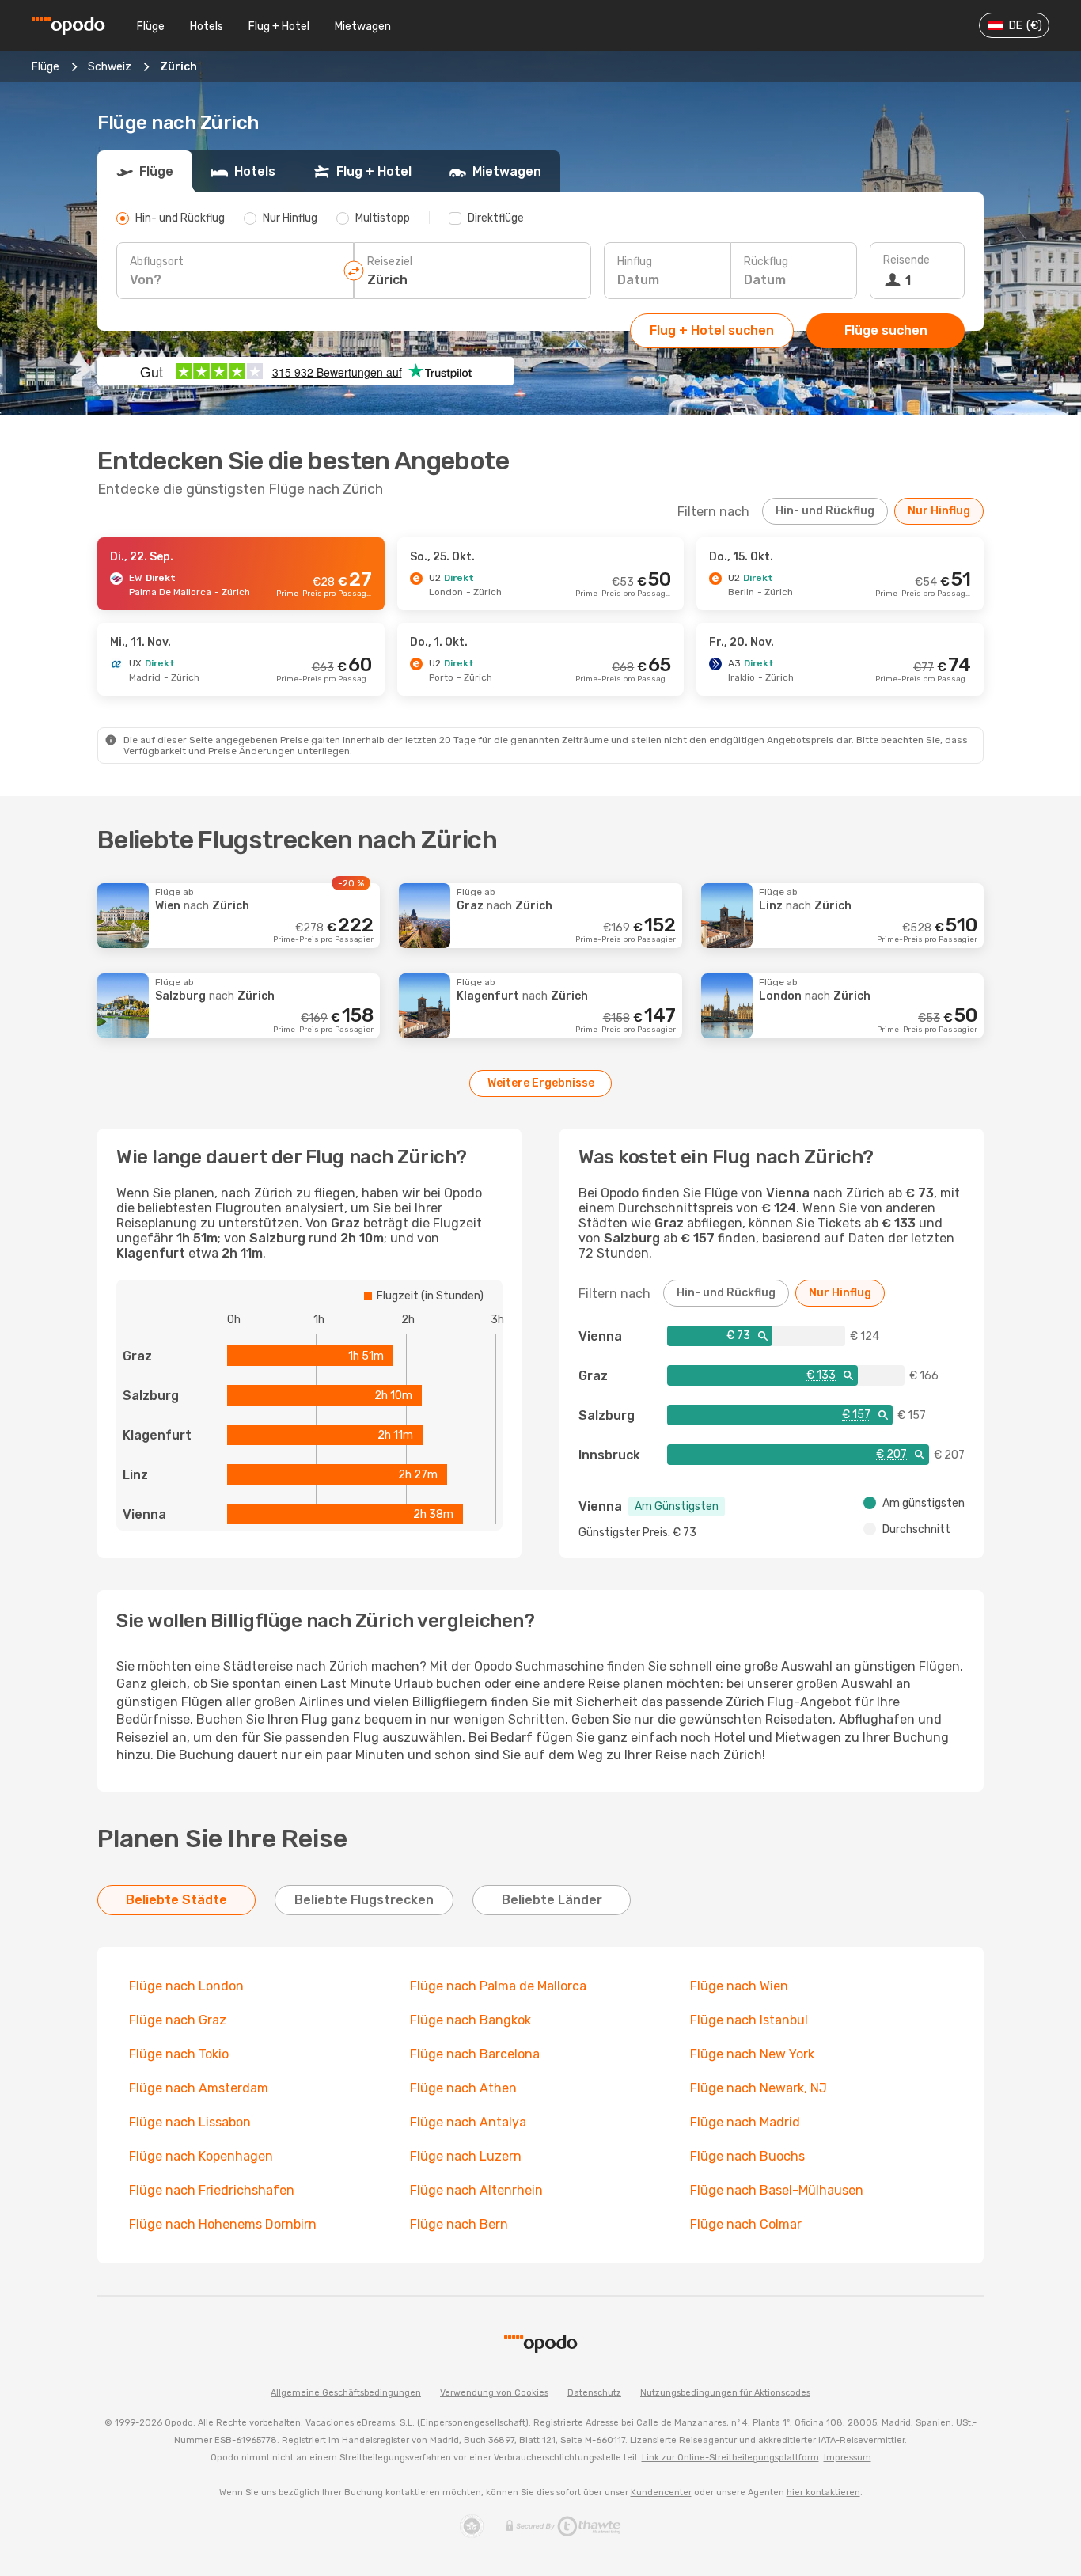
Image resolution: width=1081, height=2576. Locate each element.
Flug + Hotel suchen (712, 330)
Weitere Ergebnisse (541, 1083)
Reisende (907, 260)
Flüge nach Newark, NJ (759, 2088)
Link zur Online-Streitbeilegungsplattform (730, 2458)
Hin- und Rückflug (825, 511)
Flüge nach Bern (459, 2224)
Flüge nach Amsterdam (199, 2088)
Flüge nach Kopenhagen (201, 2156)
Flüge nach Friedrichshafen (212, 2190)
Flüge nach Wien (739, 1986)
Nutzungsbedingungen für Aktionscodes (725, 2393)
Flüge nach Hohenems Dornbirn (223, 2224)
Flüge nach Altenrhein (476, 2190)
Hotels (207, 27)
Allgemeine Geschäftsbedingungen (346, 2393)
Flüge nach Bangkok (470, 2020)
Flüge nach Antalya (468, 2122)
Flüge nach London (186, 1986)
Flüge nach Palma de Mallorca (498, 1986)
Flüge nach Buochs (747, 2156)
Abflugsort (157, 262)
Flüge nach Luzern (466, 2156)
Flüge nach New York (752, 2054)
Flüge (151, 27)
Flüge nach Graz (178, 2020)
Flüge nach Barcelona (475, 2054)
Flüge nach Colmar (746, 2224)
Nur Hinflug (939, 511)
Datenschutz (594, 2393)
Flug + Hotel (279, 27)
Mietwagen (363, 27)
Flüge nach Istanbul (749, 2020)
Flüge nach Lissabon (190, 2122)
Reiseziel (390, 262)
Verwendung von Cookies (494, 2393)
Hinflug (635, 262)
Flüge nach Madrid (745, 2122)
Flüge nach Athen (463, 2088)
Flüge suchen (886, 330)
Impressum (848, 2458)
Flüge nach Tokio (179, 2054)
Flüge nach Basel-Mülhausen (777, 2190)
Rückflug (766, 262)
